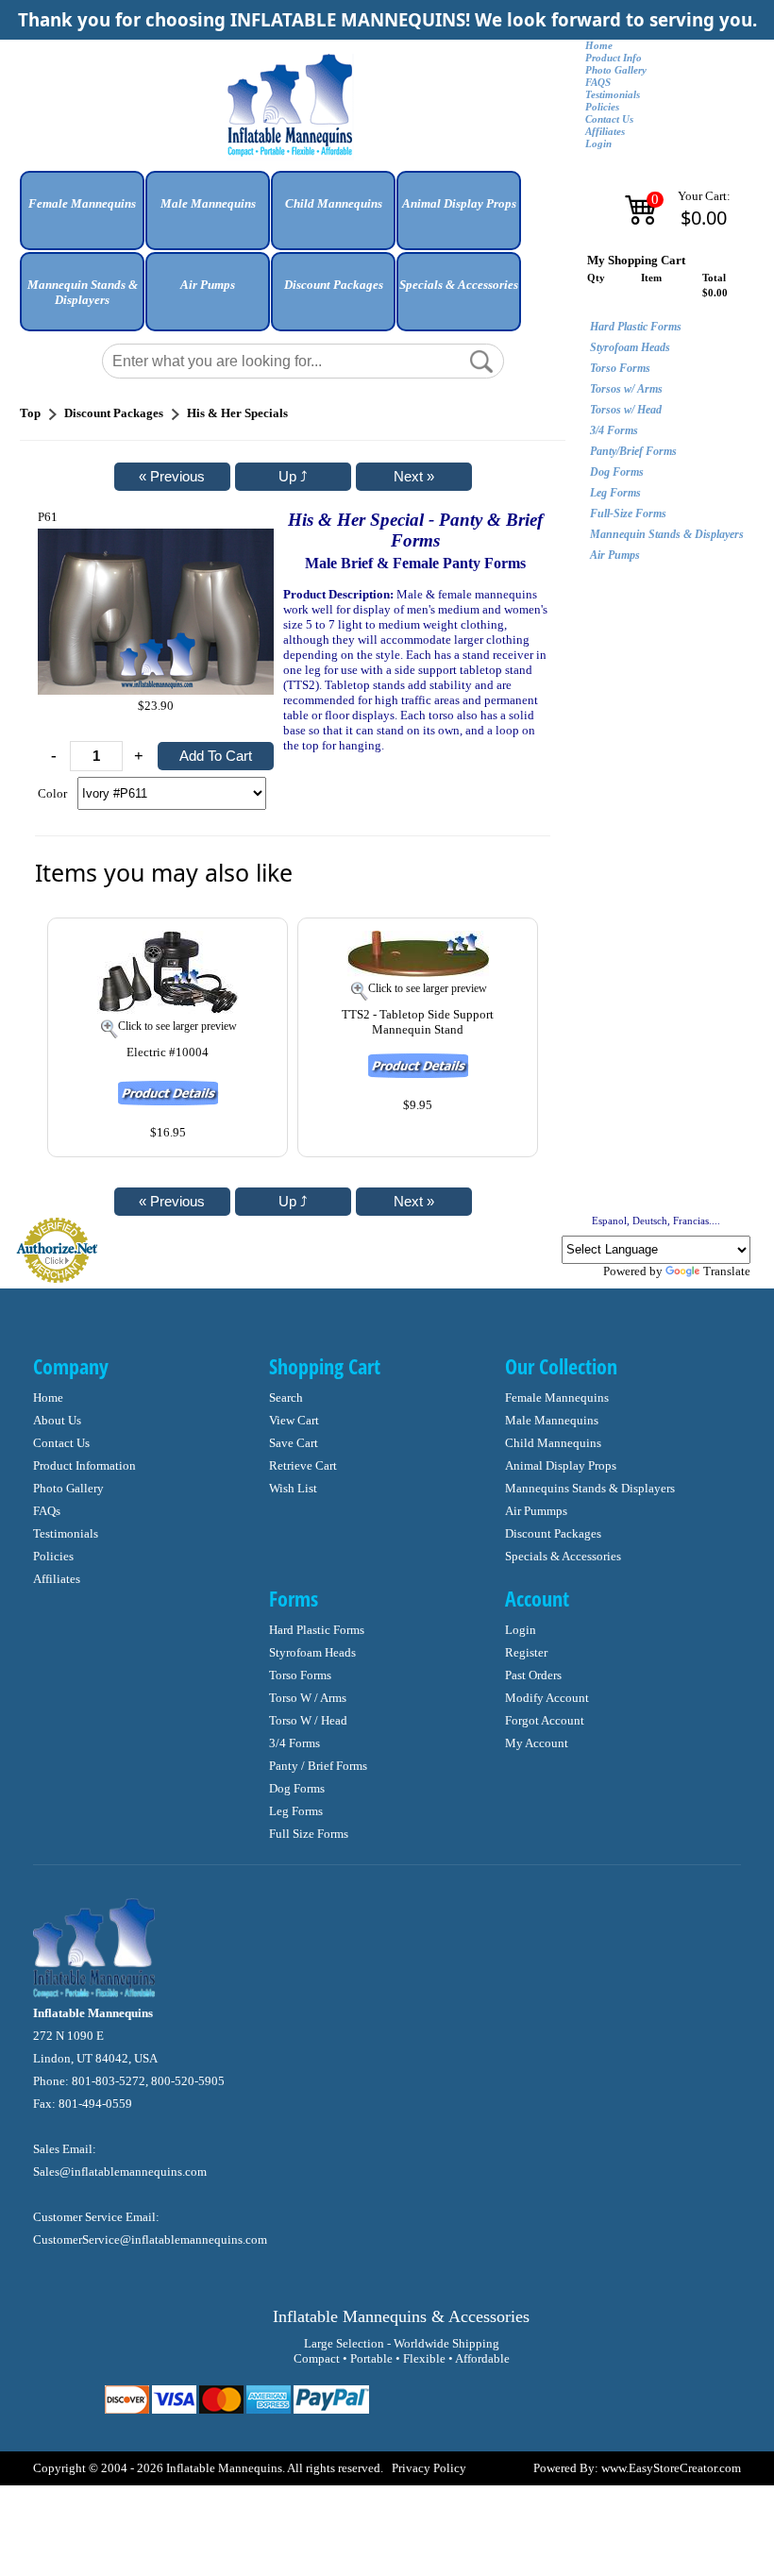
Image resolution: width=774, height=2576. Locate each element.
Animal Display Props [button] (459, 203)
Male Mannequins (552, 1420)
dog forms (297, 1788)
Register (526, 1652)
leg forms (296, 1811)
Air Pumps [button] (208, 285)
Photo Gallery (616, 70)
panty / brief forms (318, 1766)
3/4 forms (294, 1743)
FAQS (598, 83)
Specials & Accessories (563, 1556)
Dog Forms (617, 472)
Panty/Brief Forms (633, 451)
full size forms (309, 1834)
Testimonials (613, 95)
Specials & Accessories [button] (459, 285)
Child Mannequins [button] (334, 203)
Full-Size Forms (628, 514)
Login (598, 144)
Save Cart (294, 1443)
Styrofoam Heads (630, 347)
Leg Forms (615, 493)
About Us (57, 1420)
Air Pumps (615, 555)
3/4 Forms (614, 430)
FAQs (47, 1511)
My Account (537, 1743)
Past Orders (533, 1675)
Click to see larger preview (177, 1026)
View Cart (294, 1420)
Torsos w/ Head (626, 410)
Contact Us (609, 119)
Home (599, 46)
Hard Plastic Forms (636, 327)
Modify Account (547, 1698)
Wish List (293, 1488)
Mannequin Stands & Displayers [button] (83, 292)
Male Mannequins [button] (208, 203)
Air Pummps (536, 1511)
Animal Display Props (561, 1465)
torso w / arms (308, 1698)
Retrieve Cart (303, 1465)
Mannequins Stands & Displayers (590, 1488)
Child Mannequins (553, 1443)
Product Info (614, 58)
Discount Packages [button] (334, 285)
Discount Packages (553, 1533)
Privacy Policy (429, 2468)
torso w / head (308, 1720)
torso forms (300, 1675)
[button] (82, 218)
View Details (233, 943)
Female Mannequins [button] (82, 203)
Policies (602, 107)
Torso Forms (620, 368)
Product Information (84, 1465)
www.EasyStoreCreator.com (671, 2468)
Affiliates (605, 132)
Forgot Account (545, 1720)
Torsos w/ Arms (626, 389)
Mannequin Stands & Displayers (667, 534)
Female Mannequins (557, 1397)
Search (286, 1397)
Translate (727, 1271)
